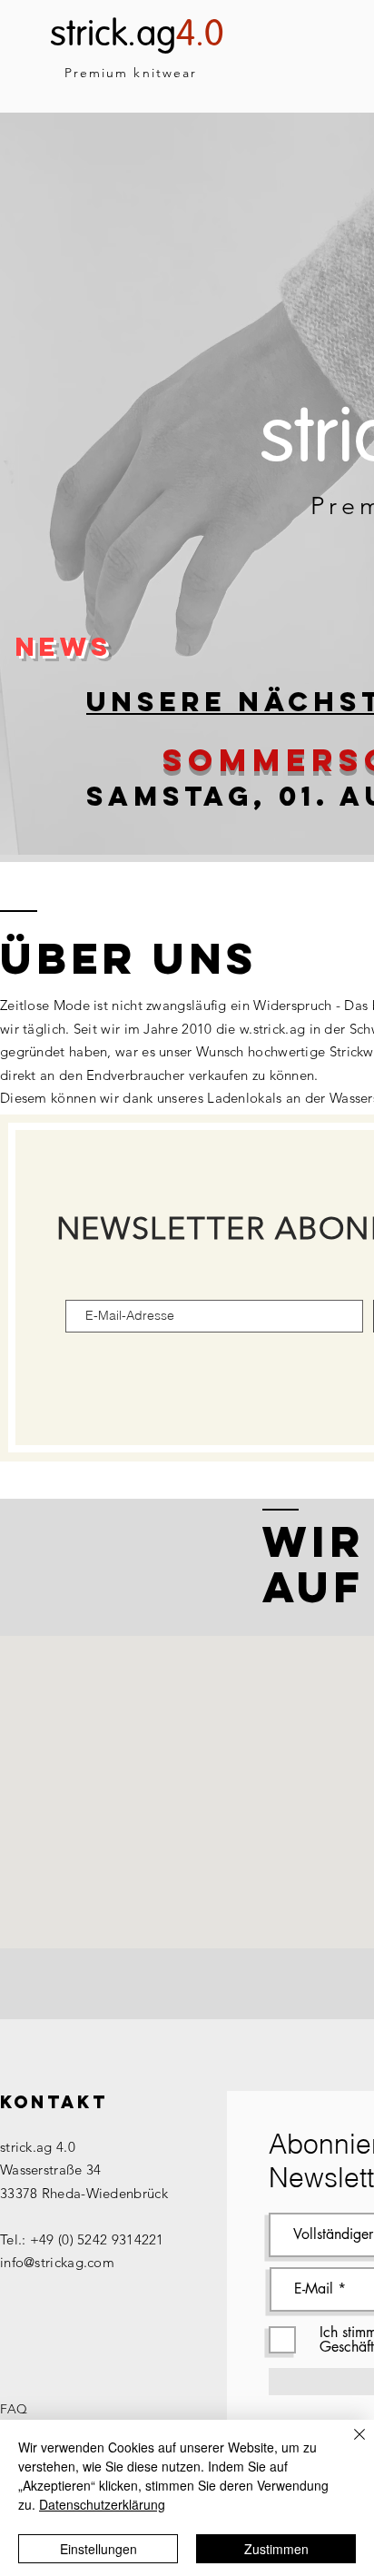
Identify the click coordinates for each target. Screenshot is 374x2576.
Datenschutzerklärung (102, 2504)
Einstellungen (98, 2549)
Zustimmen (276, 2549)
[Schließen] (349, 2445)
